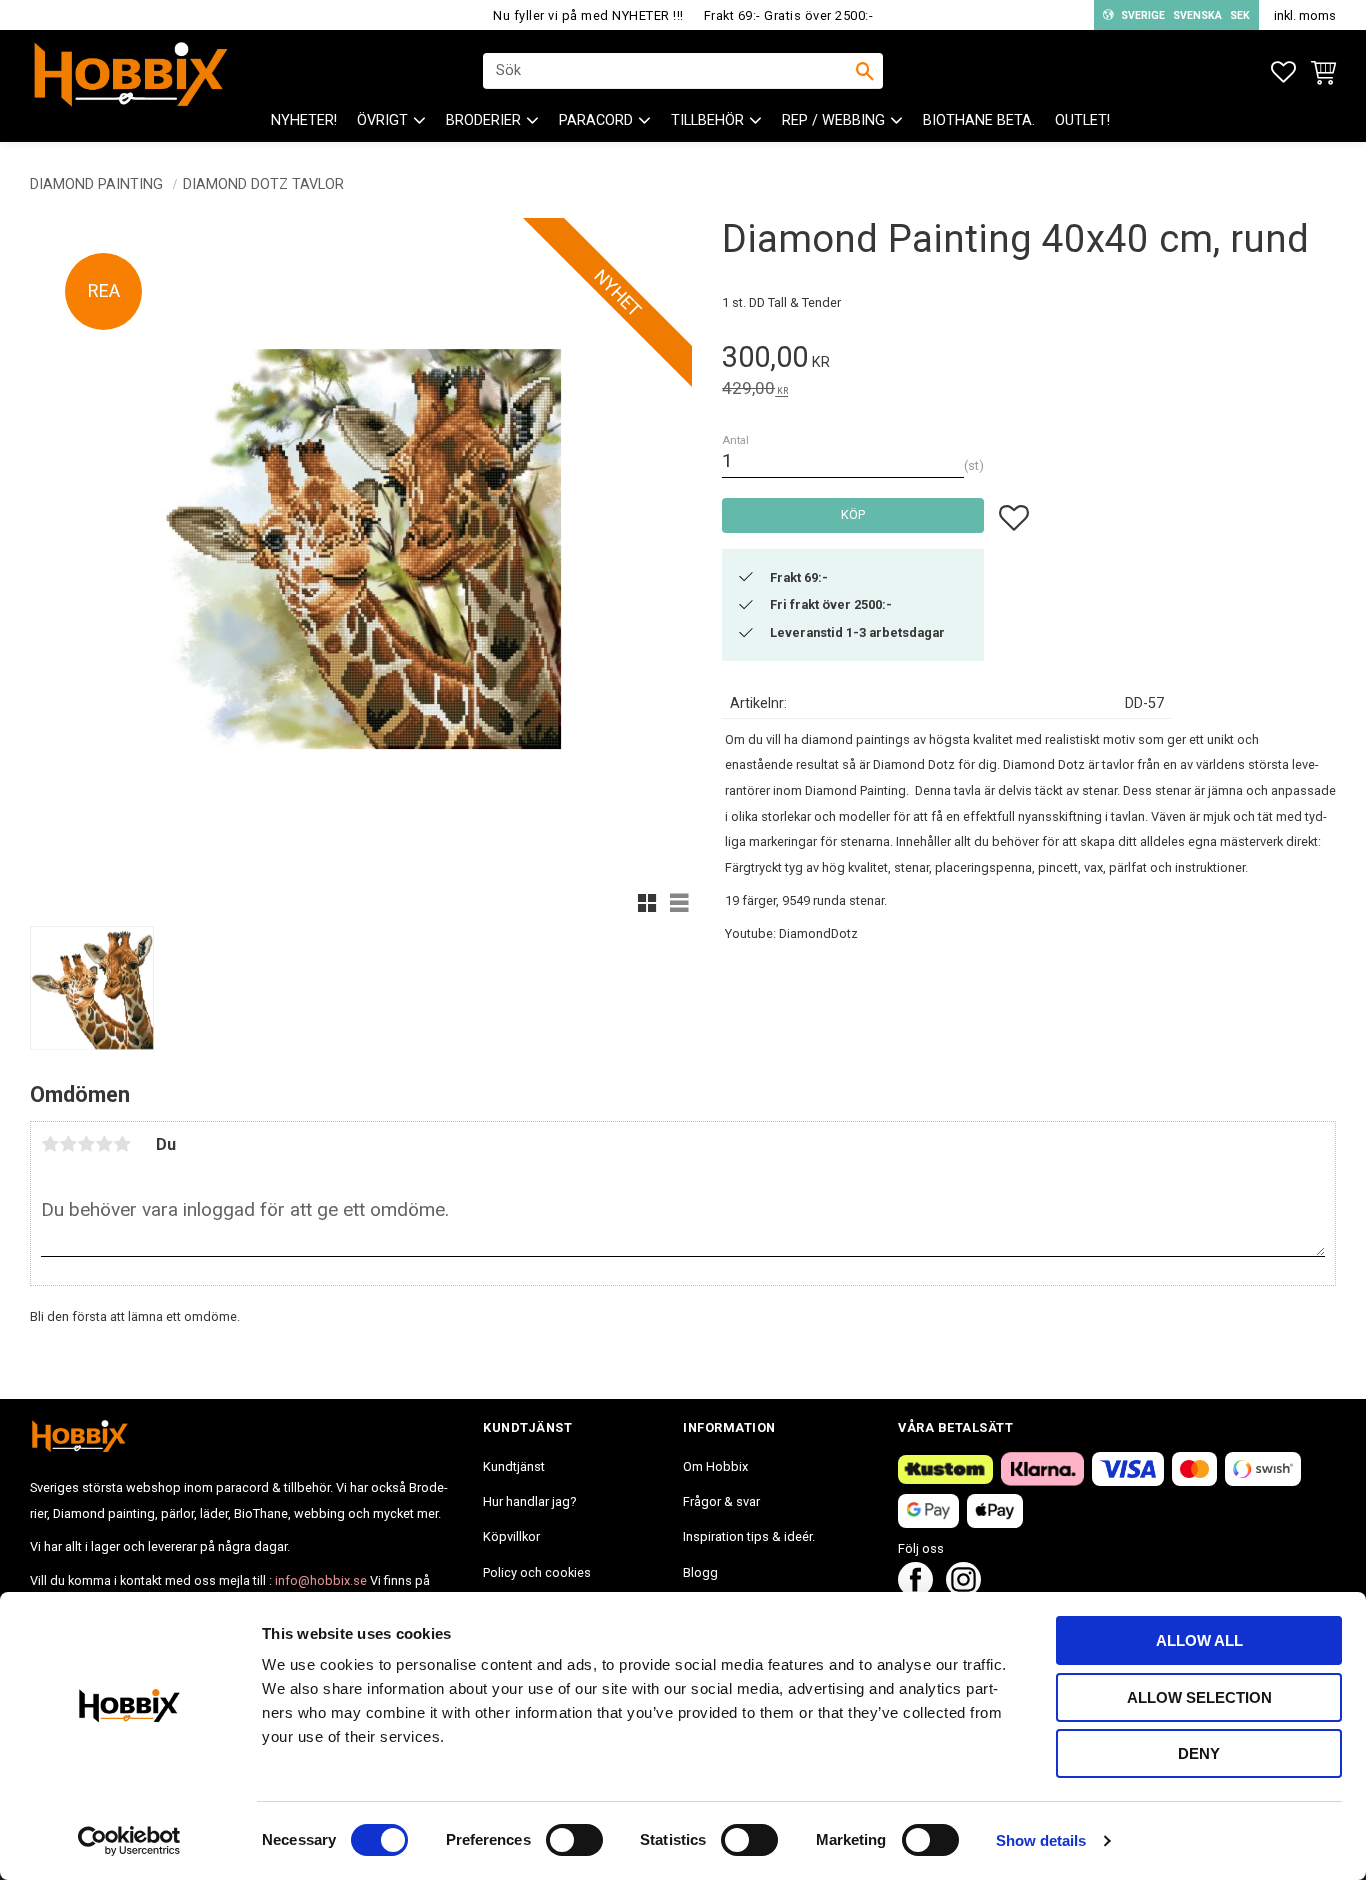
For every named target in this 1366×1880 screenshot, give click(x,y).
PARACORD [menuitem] (596, 120)
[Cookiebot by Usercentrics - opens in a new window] (129, 1841)
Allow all (1199, 1640)
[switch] (574, 1840)
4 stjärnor (104, 1144)
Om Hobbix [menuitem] (715, 1466)
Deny (1199, 1753)
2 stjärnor (68, 1144)
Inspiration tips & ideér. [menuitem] (749, 1536)
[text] (1029, 360)
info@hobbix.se (321, 1580)
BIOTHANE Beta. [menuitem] (979, 120)
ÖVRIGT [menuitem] (382, 120)
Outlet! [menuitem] (1082, 120)
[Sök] (865, 71)
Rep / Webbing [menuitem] (833, 120)
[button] (1283, 72)
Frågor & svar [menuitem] (721, 1501)
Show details (1041, 1840)
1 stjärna (50, 1144)
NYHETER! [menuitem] (304, 120)
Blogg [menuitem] (700, 1572)
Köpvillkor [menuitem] (511, 1536)
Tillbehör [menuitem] (707, 120)
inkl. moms (1305, 15)
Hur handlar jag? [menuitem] (529, 1501)
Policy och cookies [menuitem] (537, 1572)
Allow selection (1199, 1697)
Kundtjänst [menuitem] (514, 1466)
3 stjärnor (86, 1144)
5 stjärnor (122, 1144)
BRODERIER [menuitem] (483, 120)
